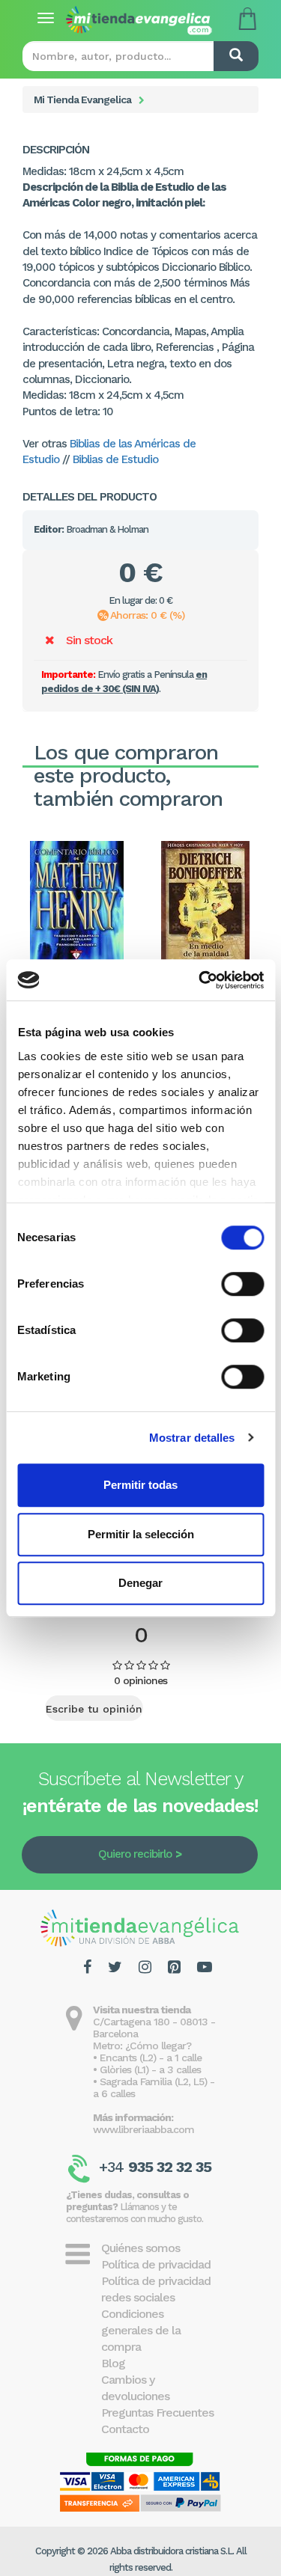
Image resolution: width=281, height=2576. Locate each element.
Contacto (125, 2429)
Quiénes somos (140, 2248)
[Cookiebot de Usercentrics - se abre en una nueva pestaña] (200, 980)
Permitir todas (140, 1485)
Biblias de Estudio (115, 459)
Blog (113, 2363)
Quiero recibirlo (135, 1854)
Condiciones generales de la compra (141, 2330)
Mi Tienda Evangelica (82, 100)
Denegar (140, 1583)
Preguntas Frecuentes (157, 2413)
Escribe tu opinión (94, 1709)
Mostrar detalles (192, 1438)
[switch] (242, 1284)
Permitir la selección (141, 1534)
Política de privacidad (156, 2264)
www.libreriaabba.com (143, 2129)
